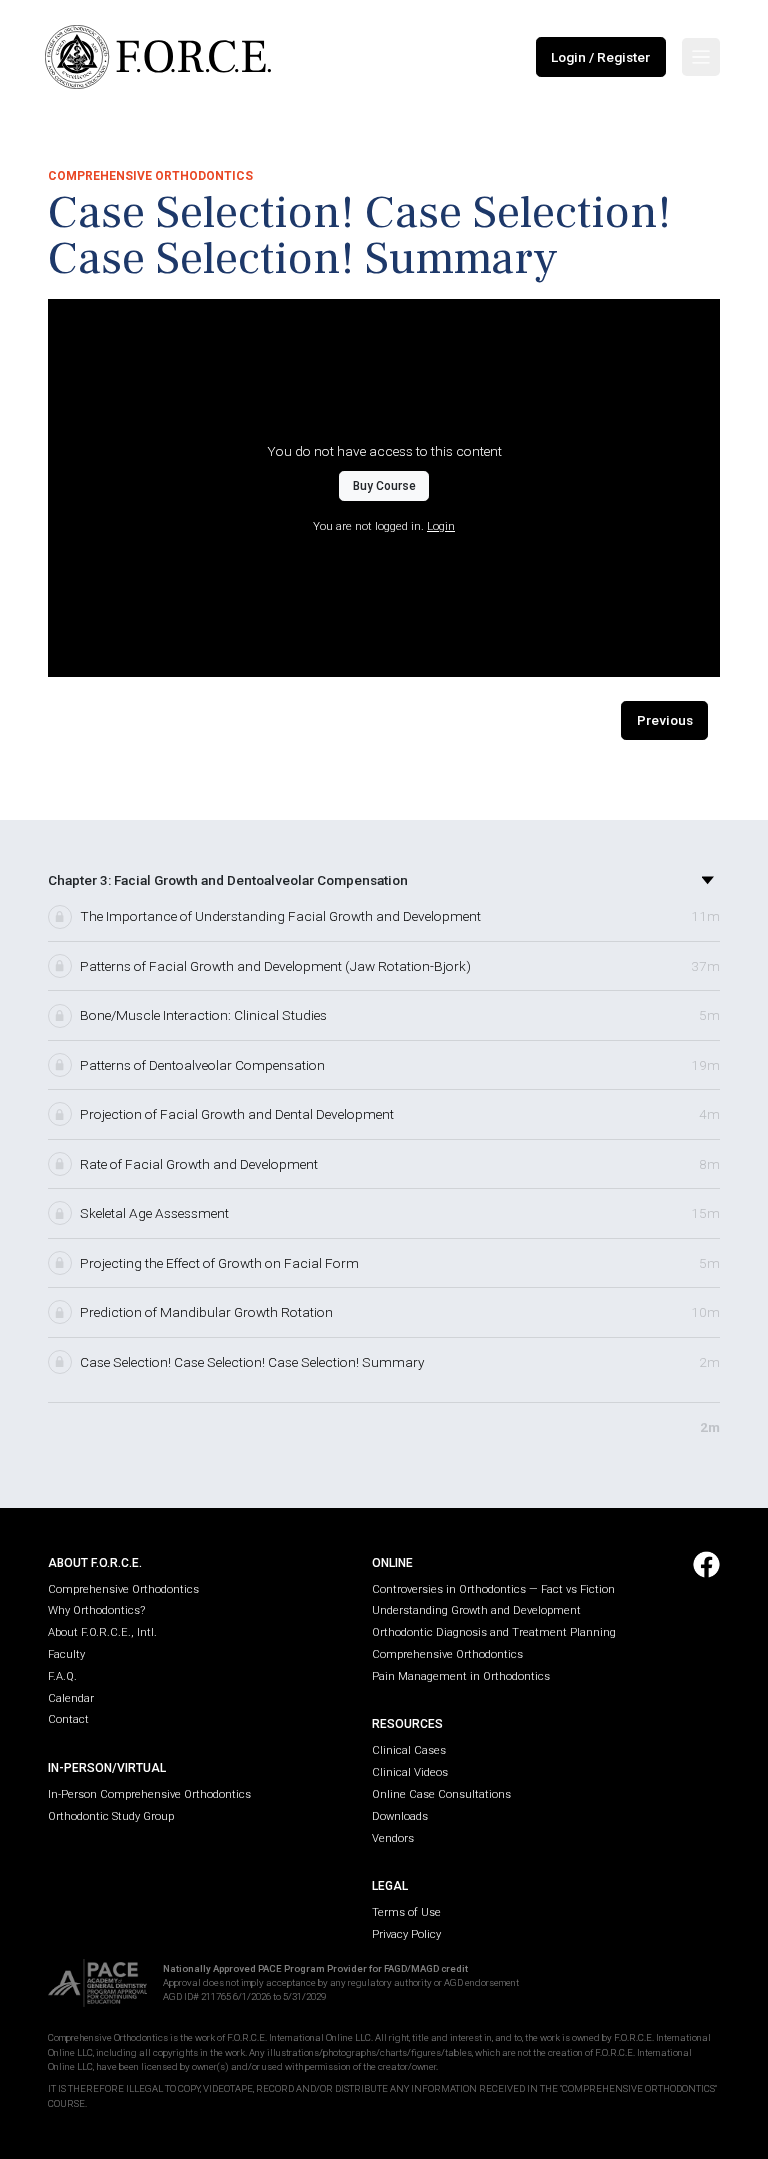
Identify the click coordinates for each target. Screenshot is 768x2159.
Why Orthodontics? (96, 1610)
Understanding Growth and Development (476, 1610)
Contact (68, 1719)
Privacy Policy (406, 1934)
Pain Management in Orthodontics (461, 1676)
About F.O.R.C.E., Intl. (102, 1632)
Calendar (71, 1698)
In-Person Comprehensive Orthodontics (149, 1794)
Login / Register (600, 57)
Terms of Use (406, 1912)
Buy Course (384, 486)
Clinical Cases (409, 1750)
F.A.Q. (62, 1676)
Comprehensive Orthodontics (123, 1589)
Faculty (66, 1654)
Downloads (400, 1816)
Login (441, 526)
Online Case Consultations (441, 1794)
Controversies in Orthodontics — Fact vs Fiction (493, 1589)
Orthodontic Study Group (111, 1816)
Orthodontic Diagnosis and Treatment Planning (494, 1632)
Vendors (393, 1838)
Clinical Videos (410, 1772)
